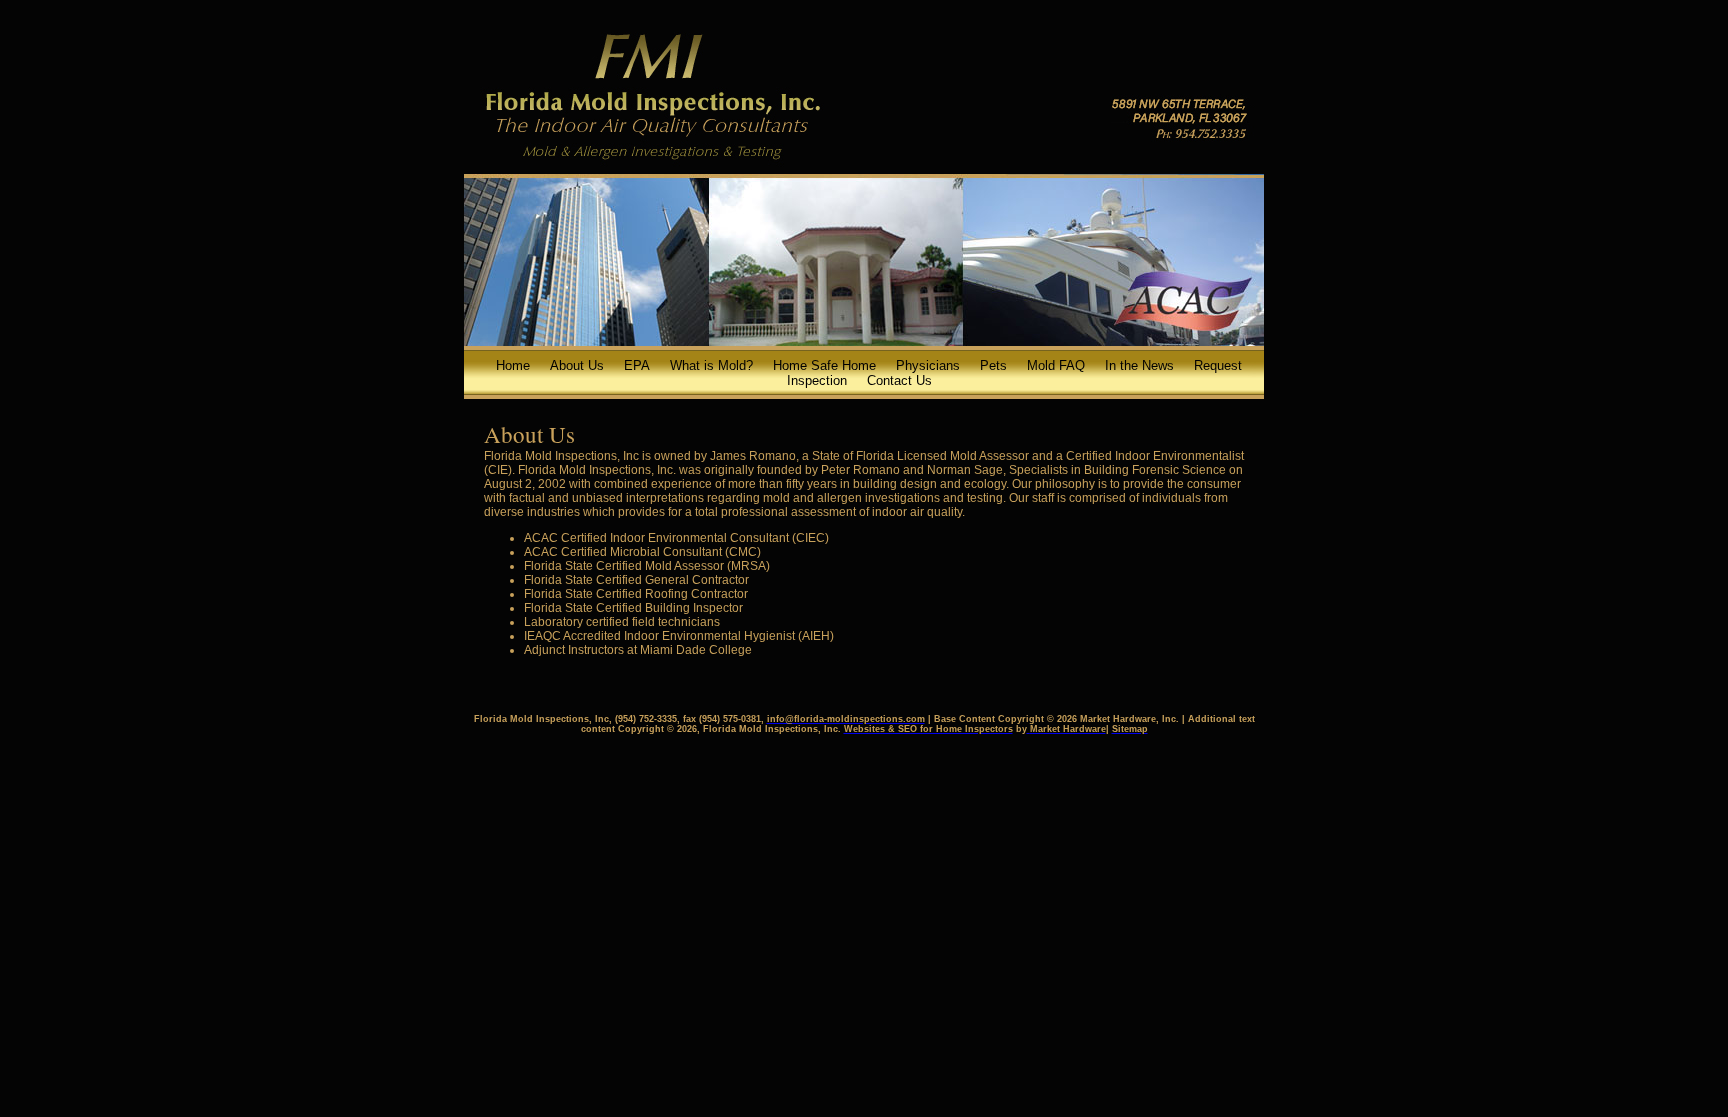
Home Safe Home (824, 365)
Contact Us (899, 380)
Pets (993, 365)
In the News (1139, 365)
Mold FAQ (1056, 365)
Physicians (928, 365)
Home (513, 365)
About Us (577, 365)
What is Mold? (711, 365)
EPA (637, 365)
